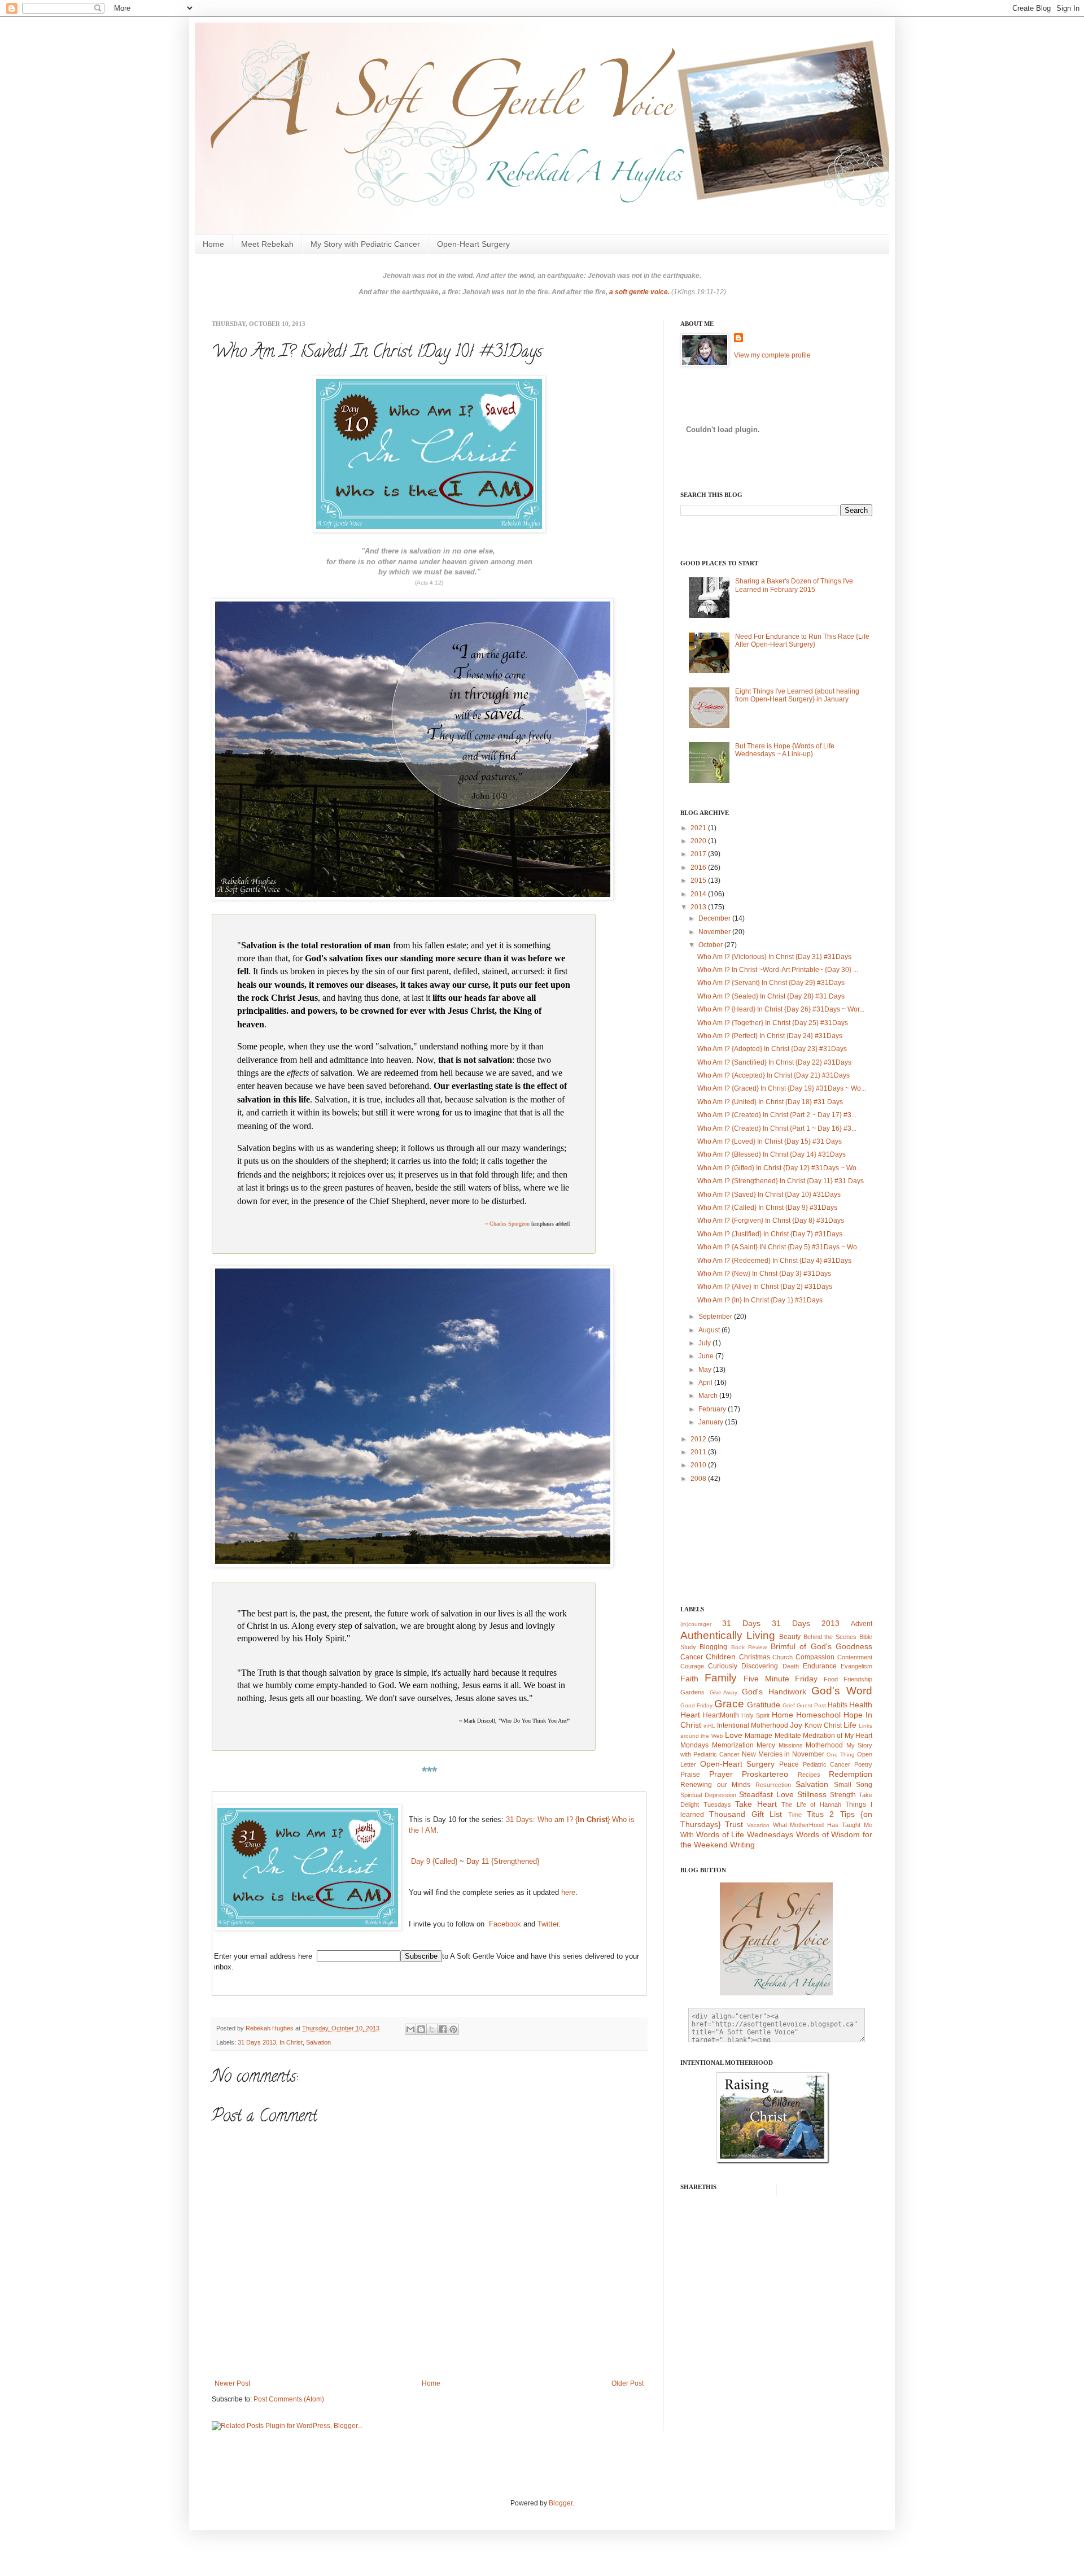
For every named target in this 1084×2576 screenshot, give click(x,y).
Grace (729, 1704)
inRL (709, 1726)
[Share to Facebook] (443, 2029)
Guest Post (811, 1705)
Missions (791, 1745)
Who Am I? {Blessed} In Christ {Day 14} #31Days (772, 1154)
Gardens (692, 1692)
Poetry (863, 1764)
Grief (789, 1705)
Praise (690, 1775)
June (707, 1356)
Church (783, 1657)
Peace (789, 1764)
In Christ (291, 2042)
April (706, 1383)
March (709, 1396)
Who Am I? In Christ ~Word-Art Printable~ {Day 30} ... (778, 970)
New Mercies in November (783, 1754)
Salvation (318, 2042)
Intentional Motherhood (753, 1725)
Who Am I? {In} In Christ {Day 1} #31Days (760, 1300)
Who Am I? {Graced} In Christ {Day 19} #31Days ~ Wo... (782, 1088)
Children (721, 1657)
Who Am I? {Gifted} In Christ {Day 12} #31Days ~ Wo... (779, 1168)
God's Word (842, 1691)
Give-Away (724, 1692)
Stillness (812, 1794)
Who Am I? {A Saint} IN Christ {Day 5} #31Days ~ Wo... (780, 1247)
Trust (734, 1824)
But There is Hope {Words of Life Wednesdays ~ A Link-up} (785, 750)
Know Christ (823, 1725)
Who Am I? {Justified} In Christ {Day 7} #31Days (770, 1234)
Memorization (733, 1745)
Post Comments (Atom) (289, 2399)
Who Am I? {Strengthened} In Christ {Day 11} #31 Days (781, 1181)
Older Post (628, 2383)
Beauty (790, 1637)
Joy (796, 1725)
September (716, 1317)
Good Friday (696, 1705)
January (712, 1422)
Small (843, 1785)
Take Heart (756, 1804)
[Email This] (410, 2029)
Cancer (692, 1657)
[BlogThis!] (421, 2029)
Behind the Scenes (830, 1637)
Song (864, 1785)
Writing (742, 1845)
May (706, 1370)
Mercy (766, 1745)
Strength (843, 1795)
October (711, 945)
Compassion (815, 1657)
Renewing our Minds (715, 1785)
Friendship (858, 1679)
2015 (699, 881)
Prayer (721, 1774)
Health (861, 1705)
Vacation (758, 1825)
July (705, 1343)
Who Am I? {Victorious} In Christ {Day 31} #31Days (774, 957)
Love (734, 1735)
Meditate (788, 1736)
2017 (699, 854)
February (713, 1409)
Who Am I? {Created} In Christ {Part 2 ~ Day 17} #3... (777, 1115)
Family (721, 1678)
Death (791, 1666)
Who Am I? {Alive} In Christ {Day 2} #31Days (765, 1287)
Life (850, 1725)
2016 (699, 868)
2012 (699, 1439)
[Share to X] (432, 2029)
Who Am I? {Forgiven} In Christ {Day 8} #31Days (771, 1221)
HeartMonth (721, 1715)
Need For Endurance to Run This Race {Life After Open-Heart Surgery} (802, 640)
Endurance (820, 1666)
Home (213, 244)
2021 (699, 828)
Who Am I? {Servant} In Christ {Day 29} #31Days (771, 983)
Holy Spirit (755, 1715)
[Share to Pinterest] (453, 2029)
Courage (692, 1666)
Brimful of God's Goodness (821, 1646)
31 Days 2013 (257, 2042)
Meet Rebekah (267, 244)
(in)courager (696, 1624)
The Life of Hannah (811, 1804)
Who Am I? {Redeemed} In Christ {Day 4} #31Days (774, 1261)
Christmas (755, 1657)
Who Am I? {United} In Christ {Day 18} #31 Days (770, 1102)
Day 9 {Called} (434, 1861)
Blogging (713, 1647)
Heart (690, 1715)
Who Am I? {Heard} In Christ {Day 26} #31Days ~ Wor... (781, 1009)
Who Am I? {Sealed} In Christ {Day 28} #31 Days (771, 996)
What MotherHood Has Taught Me (823, 1825)
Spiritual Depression (708, 1795)
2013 (699, 907)
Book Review (749, 1647)
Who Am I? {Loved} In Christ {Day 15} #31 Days (770, 1141)
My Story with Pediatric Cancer (365, 244)
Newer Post (232, 2383)
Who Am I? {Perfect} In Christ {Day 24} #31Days (770, 1036)
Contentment (855, 1657)
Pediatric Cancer (827, 1764)
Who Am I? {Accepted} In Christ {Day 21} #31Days (773, 1075)
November (715, 932)
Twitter (548, 1924)
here (567, 1892)
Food (831, 1679)
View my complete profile (772, 355)
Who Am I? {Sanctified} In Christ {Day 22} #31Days (774, 1062)
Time (795, 1815)
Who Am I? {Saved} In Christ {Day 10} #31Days (769, 1195)
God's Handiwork (774, 1692)
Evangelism (856, 1666)
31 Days (741, 1623)
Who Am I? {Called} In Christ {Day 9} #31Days (767, 1208)
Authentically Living (728, 1635)
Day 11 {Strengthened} (503, 1861)
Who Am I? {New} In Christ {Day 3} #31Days (764, 1274)
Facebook (505, 1924)
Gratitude (764, 1705)
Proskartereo (765, 1774)
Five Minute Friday (781, 1679)
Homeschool (818, 1715)
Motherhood (824, 1745)
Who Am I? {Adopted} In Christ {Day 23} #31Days (772, 1049)
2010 (699, 1465)
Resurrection (773, 1785)
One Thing (841, 1755)
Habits (838, 1705)
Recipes (809, 1775)
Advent (862, 1624)
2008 (699, 1479)
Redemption (851, 1774)
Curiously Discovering (743, 1666)
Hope (853, 1715)
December (715, 918)
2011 (699, 1452)
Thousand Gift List (746, 1814)
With (687, 1835)
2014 (699, 894)
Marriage (759, 1736)
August (710, 1330)
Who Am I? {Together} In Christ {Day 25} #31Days (773, 1023)
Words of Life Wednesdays (745, 1834)
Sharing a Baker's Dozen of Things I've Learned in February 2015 (794, 585)
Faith (689, 1679)
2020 (699, 841)
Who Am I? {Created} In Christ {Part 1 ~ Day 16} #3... (777, 1128)
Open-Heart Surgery (473, 244)
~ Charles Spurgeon (507, 1224)
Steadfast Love (766, 1794)
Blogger (561, 2503)
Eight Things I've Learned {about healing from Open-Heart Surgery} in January (797, 695)
